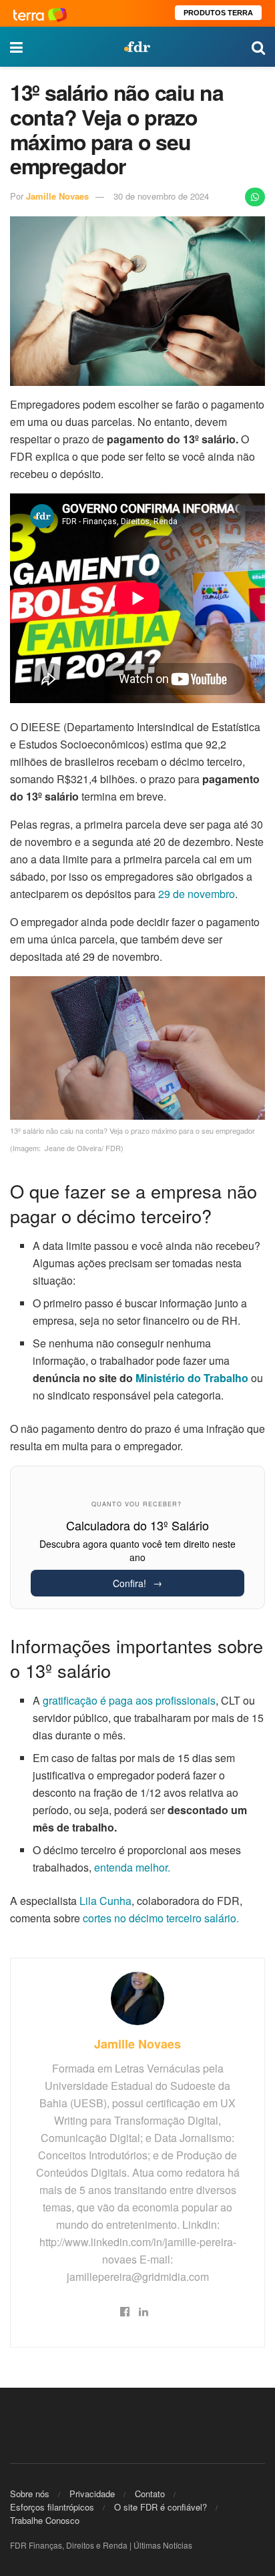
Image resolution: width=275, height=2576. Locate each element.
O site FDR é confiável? (161, 2507)
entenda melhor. (131, 1867)
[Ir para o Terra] (40, 13)
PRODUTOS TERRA (218, 13)
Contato (150, 2494)
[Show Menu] (16, 47)
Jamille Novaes (57, 196)
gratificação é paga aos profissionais (129, 1700)
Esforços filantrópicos (52, 2507)
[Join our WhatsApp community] (255, 197)
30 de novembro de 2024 (161, 196)
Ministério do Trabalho (192, 1378)
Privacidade (92, 2494)
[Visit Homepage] (137, 47)
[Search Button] (258, 47)
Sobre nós (30, 2494)
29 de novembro (197, 894)
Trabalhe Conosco (45, 2520)
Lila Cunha (105, 1901)
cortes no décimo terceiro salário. (161, 1918)
